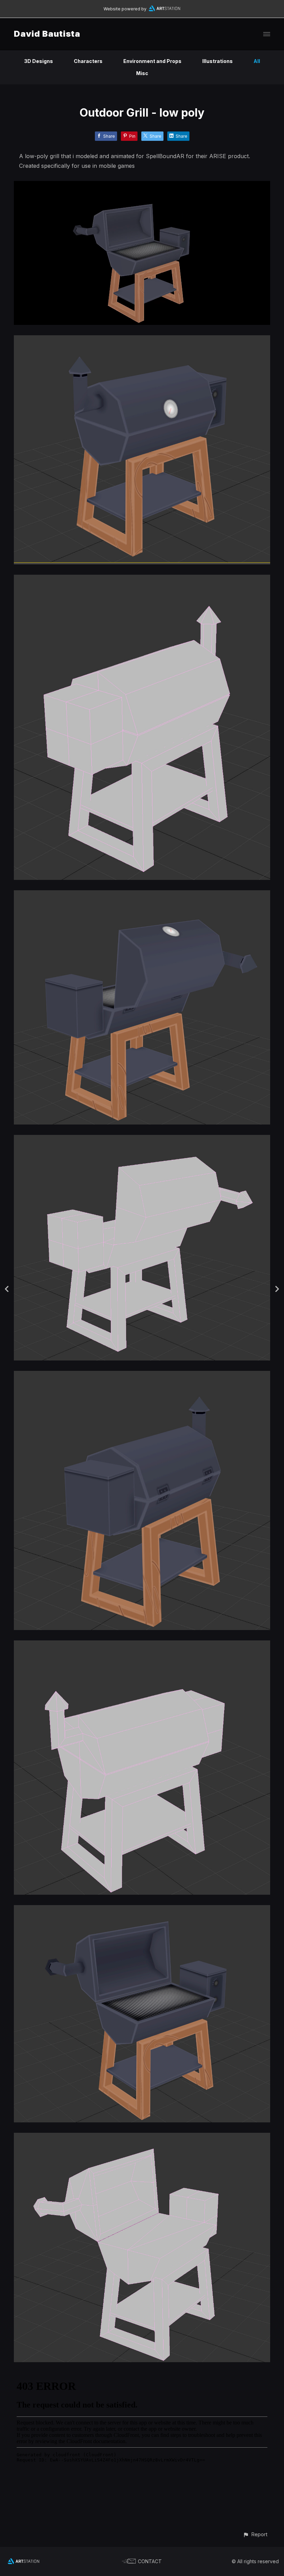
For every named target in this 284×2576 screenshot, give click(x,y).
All (257, 61)
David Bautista (47, 34)
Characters (88, 61)
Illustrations (218, 61)
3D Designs (39, 61)
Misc (142, 73)
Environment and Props (152, 61)
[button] (255, 2534)
